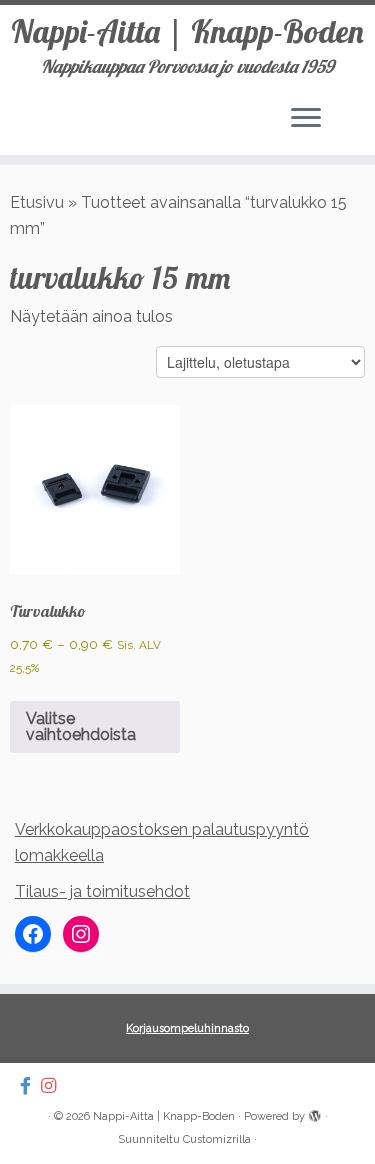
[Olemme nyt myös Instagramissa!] (53, 1085)
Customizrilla (217, 1139)
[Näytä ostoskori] (345, 113)
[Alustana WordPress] (315, 1113)
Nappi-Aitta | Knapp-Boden (187, 31)
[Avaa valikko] (306, 119)
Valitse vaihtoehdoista (81, 726)
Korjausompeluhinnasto (187, 1028)
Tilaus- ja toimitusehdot (102, 891)
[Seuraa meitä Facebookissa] (30, 1085)
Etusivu (37, 202)
